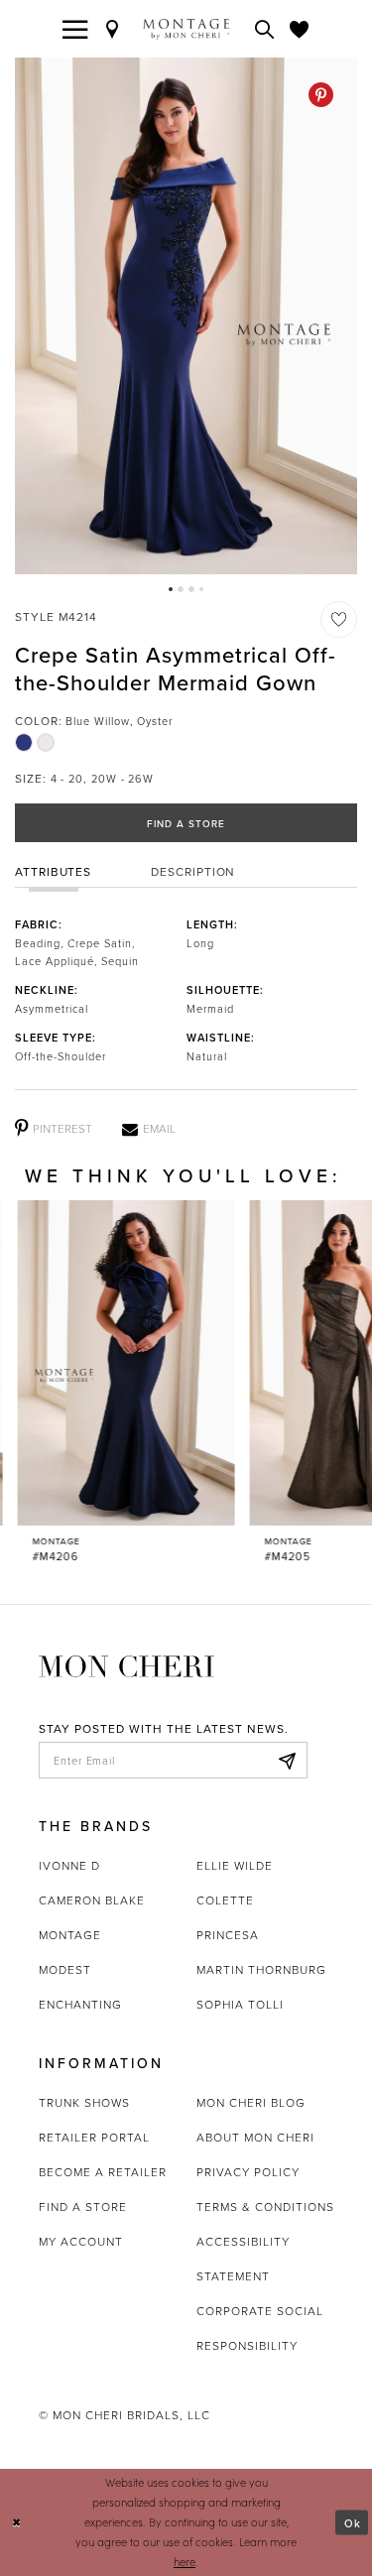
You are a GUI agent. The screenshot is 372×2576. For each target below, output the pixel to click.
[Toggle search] (265, 29)
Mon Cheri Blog (251, 2102)
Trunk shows (84, 2102)
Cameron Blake (92, 1900)
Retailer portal (94, 2137)
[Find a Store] (113, 29)
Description (193, 871)
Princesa (228, 1935)
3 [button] (191, 589)
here (185, 2562)
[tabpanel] (186, 316)
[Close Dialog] (17, 2523)
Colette (225, 1900)
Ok (353, 2522)
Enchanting (80, 2004)
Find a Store (186, 823)
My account (81, 2241)
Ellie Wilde (235, 1865)
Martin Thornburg (261, 1969)
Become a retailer (103, 2172)
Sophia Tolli (240, 2004)
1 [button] (171, 589)
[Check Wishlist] (300, 29)
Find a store (83, 2207)
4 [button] (201, 589)
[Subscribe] (287, 1761)
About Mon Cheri (255, 2137)
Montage (70, 1935)
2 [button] (181, 589)
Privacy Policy (248, 2172)
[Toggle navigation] (75, 29)
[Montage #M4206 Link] (109, 1382)
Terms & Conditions (265, 2207)
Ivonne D (69, 1865)
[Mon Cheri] (126, 1665)
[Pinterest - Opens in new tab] (321, 95)
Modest (65, 1969)
